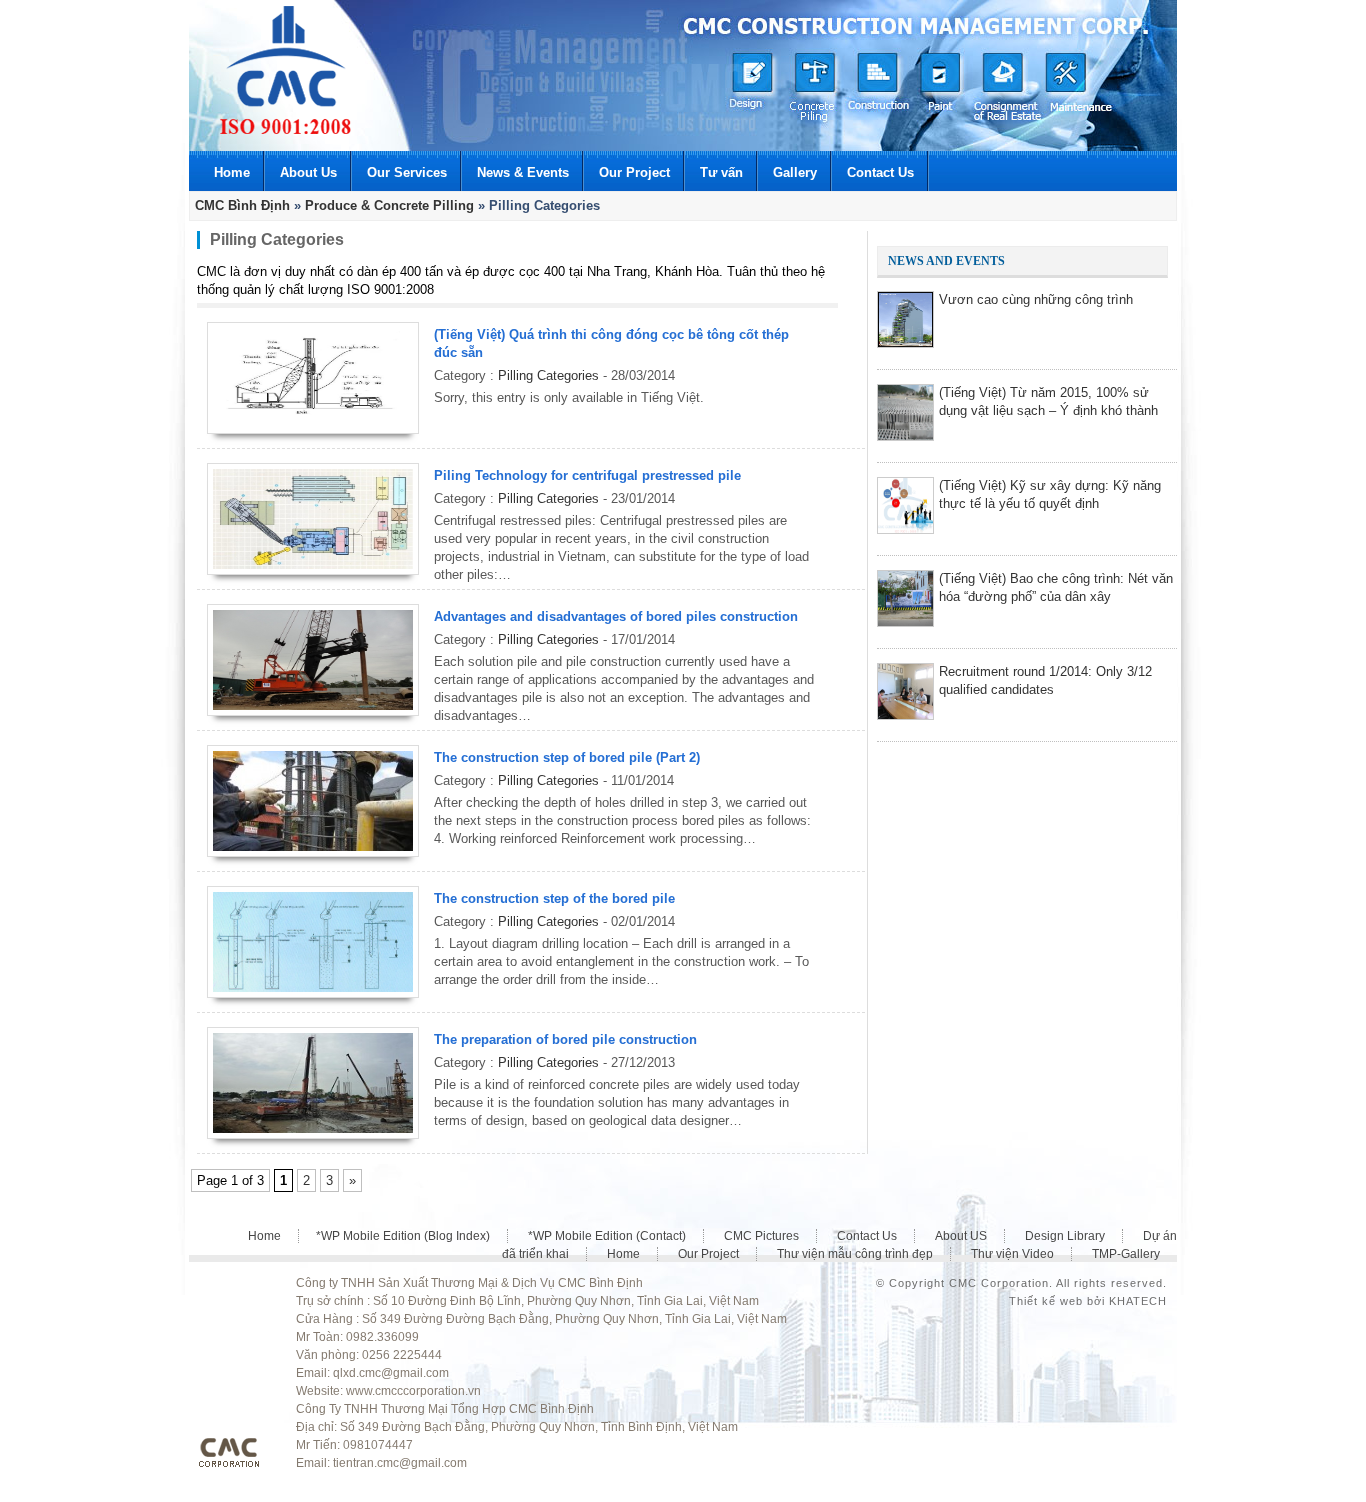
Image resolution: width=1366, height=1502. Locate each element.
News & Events (523, 172)
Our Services (407, 172)
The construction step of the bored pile (554, 898)
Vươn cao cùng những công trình (1036, 299)
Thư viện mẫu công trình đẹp (855, 1254)
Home (232, 172)
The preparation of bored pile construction (565, 1039)
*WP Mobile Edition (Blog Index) (403, 1236)
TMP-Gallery (1126, 1254)
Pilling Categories (548, 375)
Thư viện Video (1012, 1254)
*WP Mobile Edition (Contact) (607, 1236)
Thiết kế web (1046, 1301)
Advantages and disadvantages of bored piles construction (616, 616)
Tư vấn (721, 172)
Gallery (795, 172)
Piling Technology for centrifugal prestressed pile (587, 475)
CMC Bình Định (242, 205)
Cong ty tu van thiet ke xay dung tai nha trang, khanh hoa (285, 70)
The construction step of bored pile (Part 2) (567, 757)
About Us (308, 172)
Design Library (1065, 1236)
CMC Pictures (761, 1236)
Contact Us (880, 172)
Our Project (634, 172)
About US (961, 1236)
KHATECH (1138, 1301)
